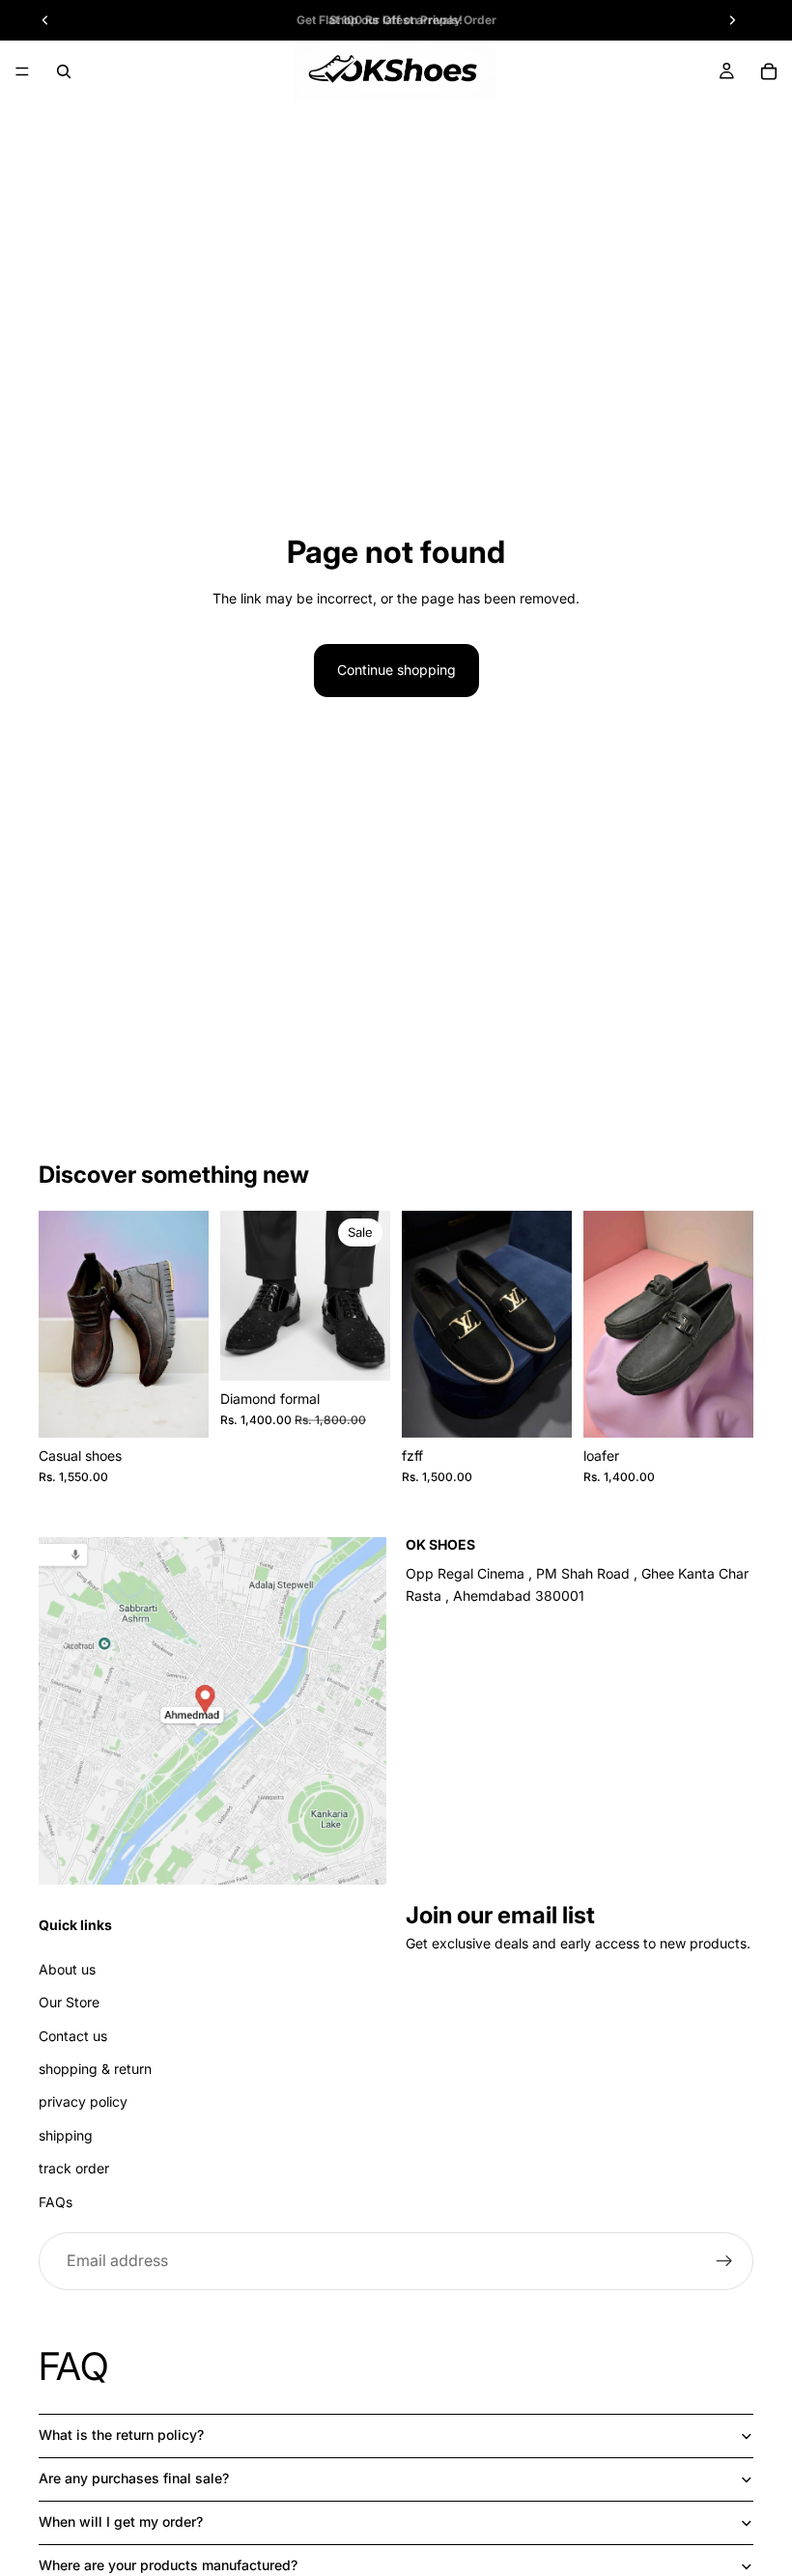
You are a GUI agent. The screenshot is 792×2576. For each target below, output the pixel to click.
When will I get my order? (121, 2521)
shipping (66, 2135)
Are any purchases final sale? (134, 2478)
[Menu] (22, 71)
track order (74, 2168)
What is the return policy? (121, 2435)
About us (67, 1969)
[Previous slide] (60, 1324)
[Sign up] (724, 2261)
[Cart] (769, 71)
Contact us (73, 2036)
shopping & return (95, 2069)
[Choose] (179, 1408)
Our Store (69, 2002)
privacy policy (83, 2101)
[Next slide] (187, 1324)
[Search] (64, 71)
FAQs (56, 2202)
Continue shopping (396, 670)
